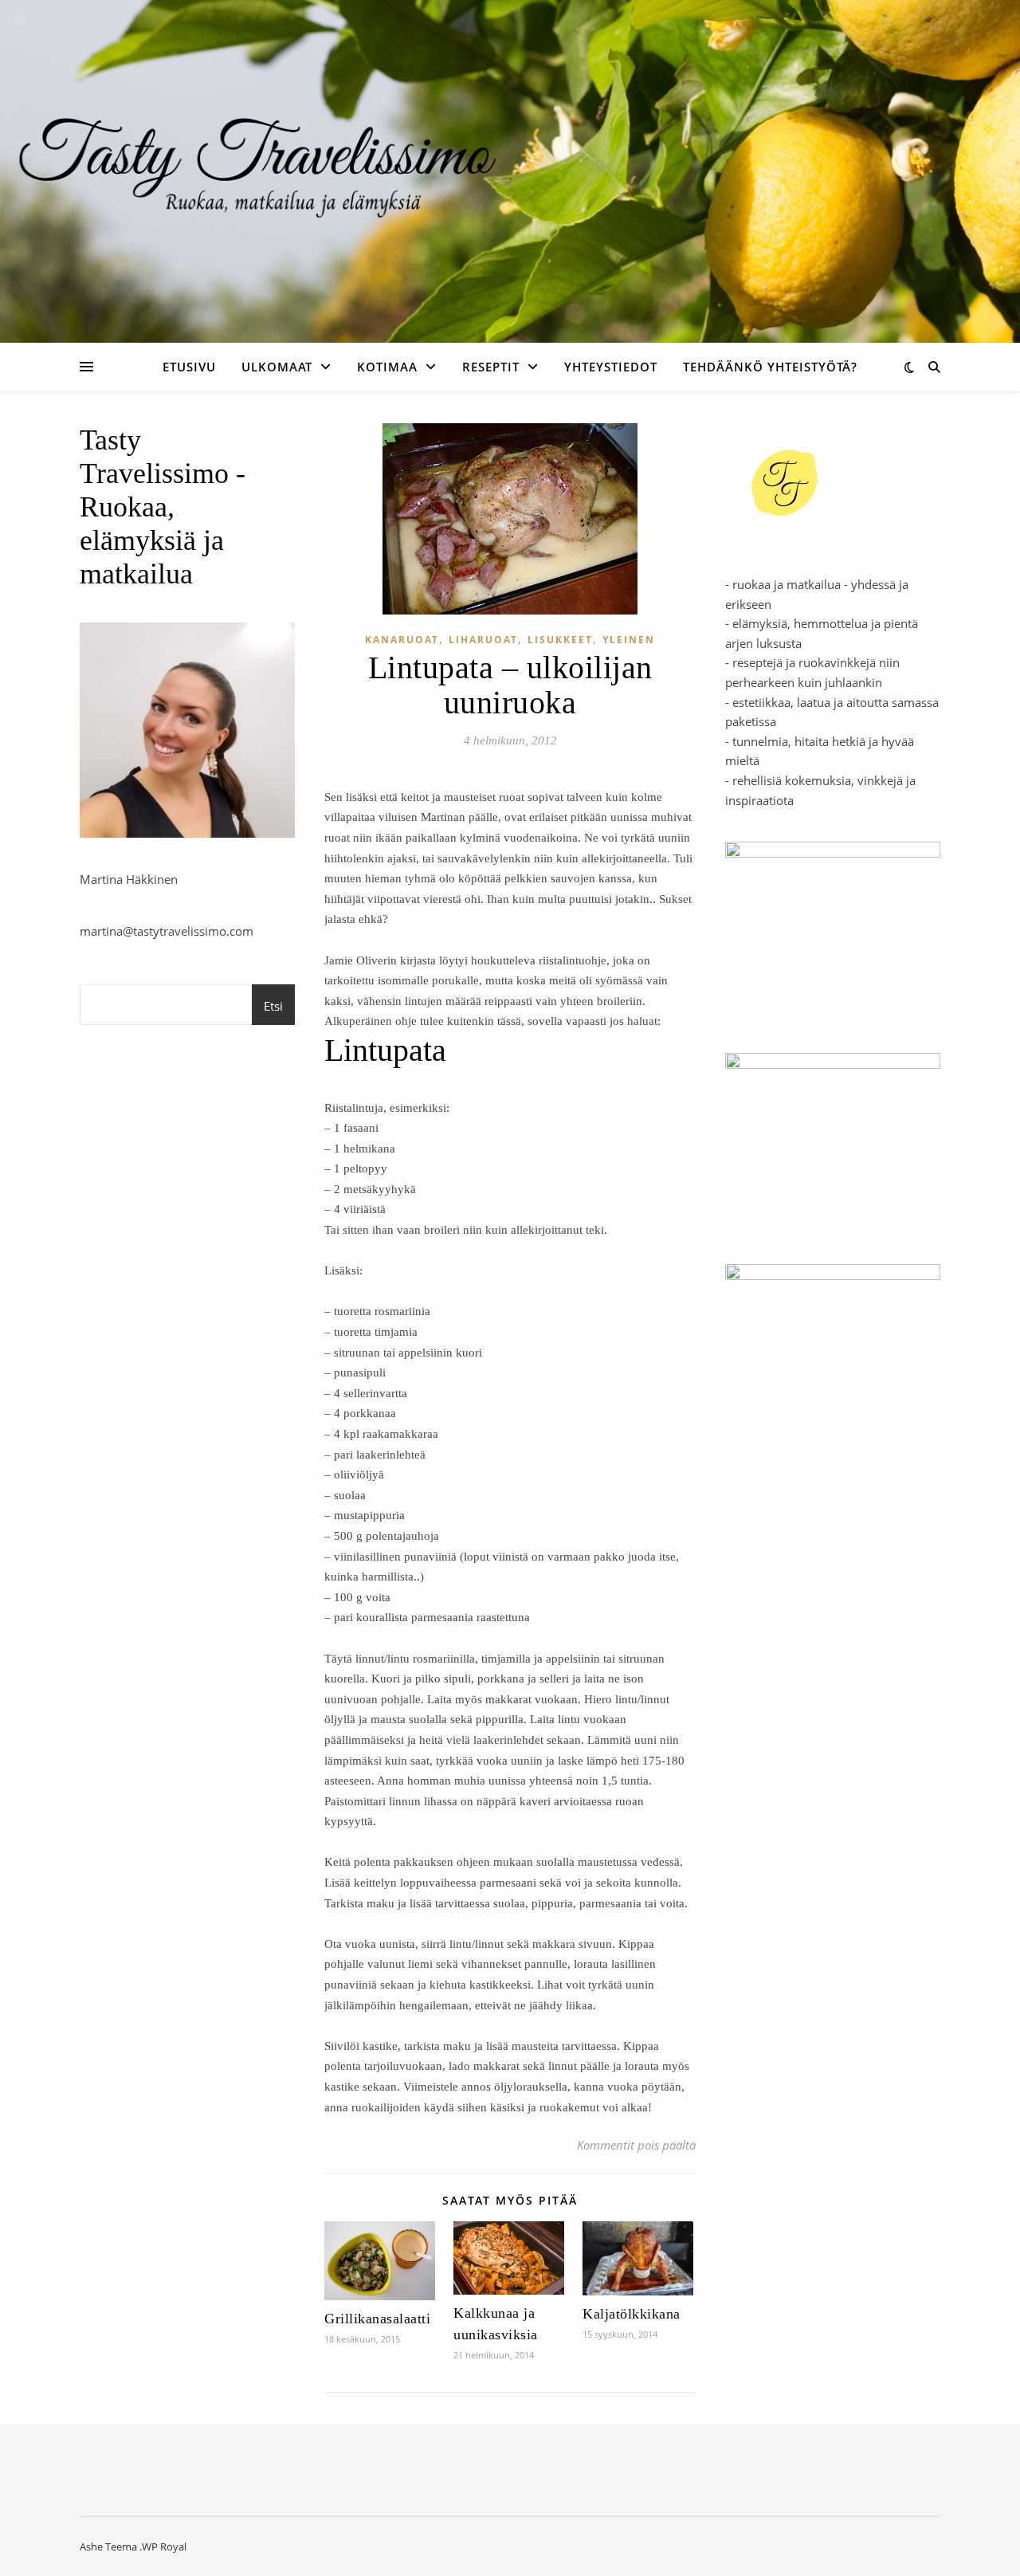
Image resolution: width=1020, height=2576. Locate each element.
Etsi (273, 1006)
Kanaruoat (402, 640)
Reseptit (491, 367)
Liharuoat (483, 640)
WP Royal (164, 2547)
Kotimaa (387, 367)
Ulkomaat (277, 367)
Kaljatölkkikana (632, 2314)
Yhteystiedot (611, 367)
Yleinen (629, 640)
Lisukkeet (560, 640)
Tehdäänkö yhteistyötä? (770, 367)
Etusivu (189, 367)
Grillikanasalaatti (377, 2319)
